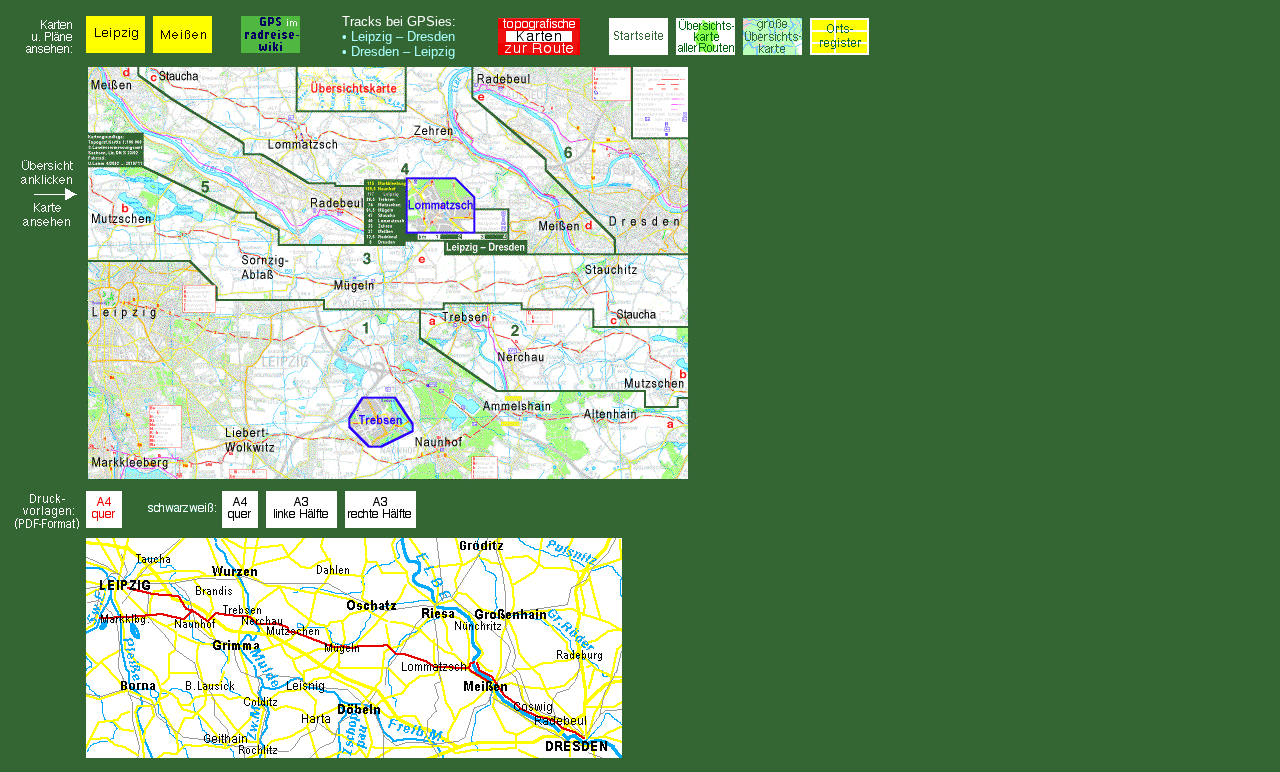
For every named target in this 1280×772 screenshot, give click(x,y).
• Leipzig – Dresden (398, 36)
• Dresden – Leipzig (398, 51)
